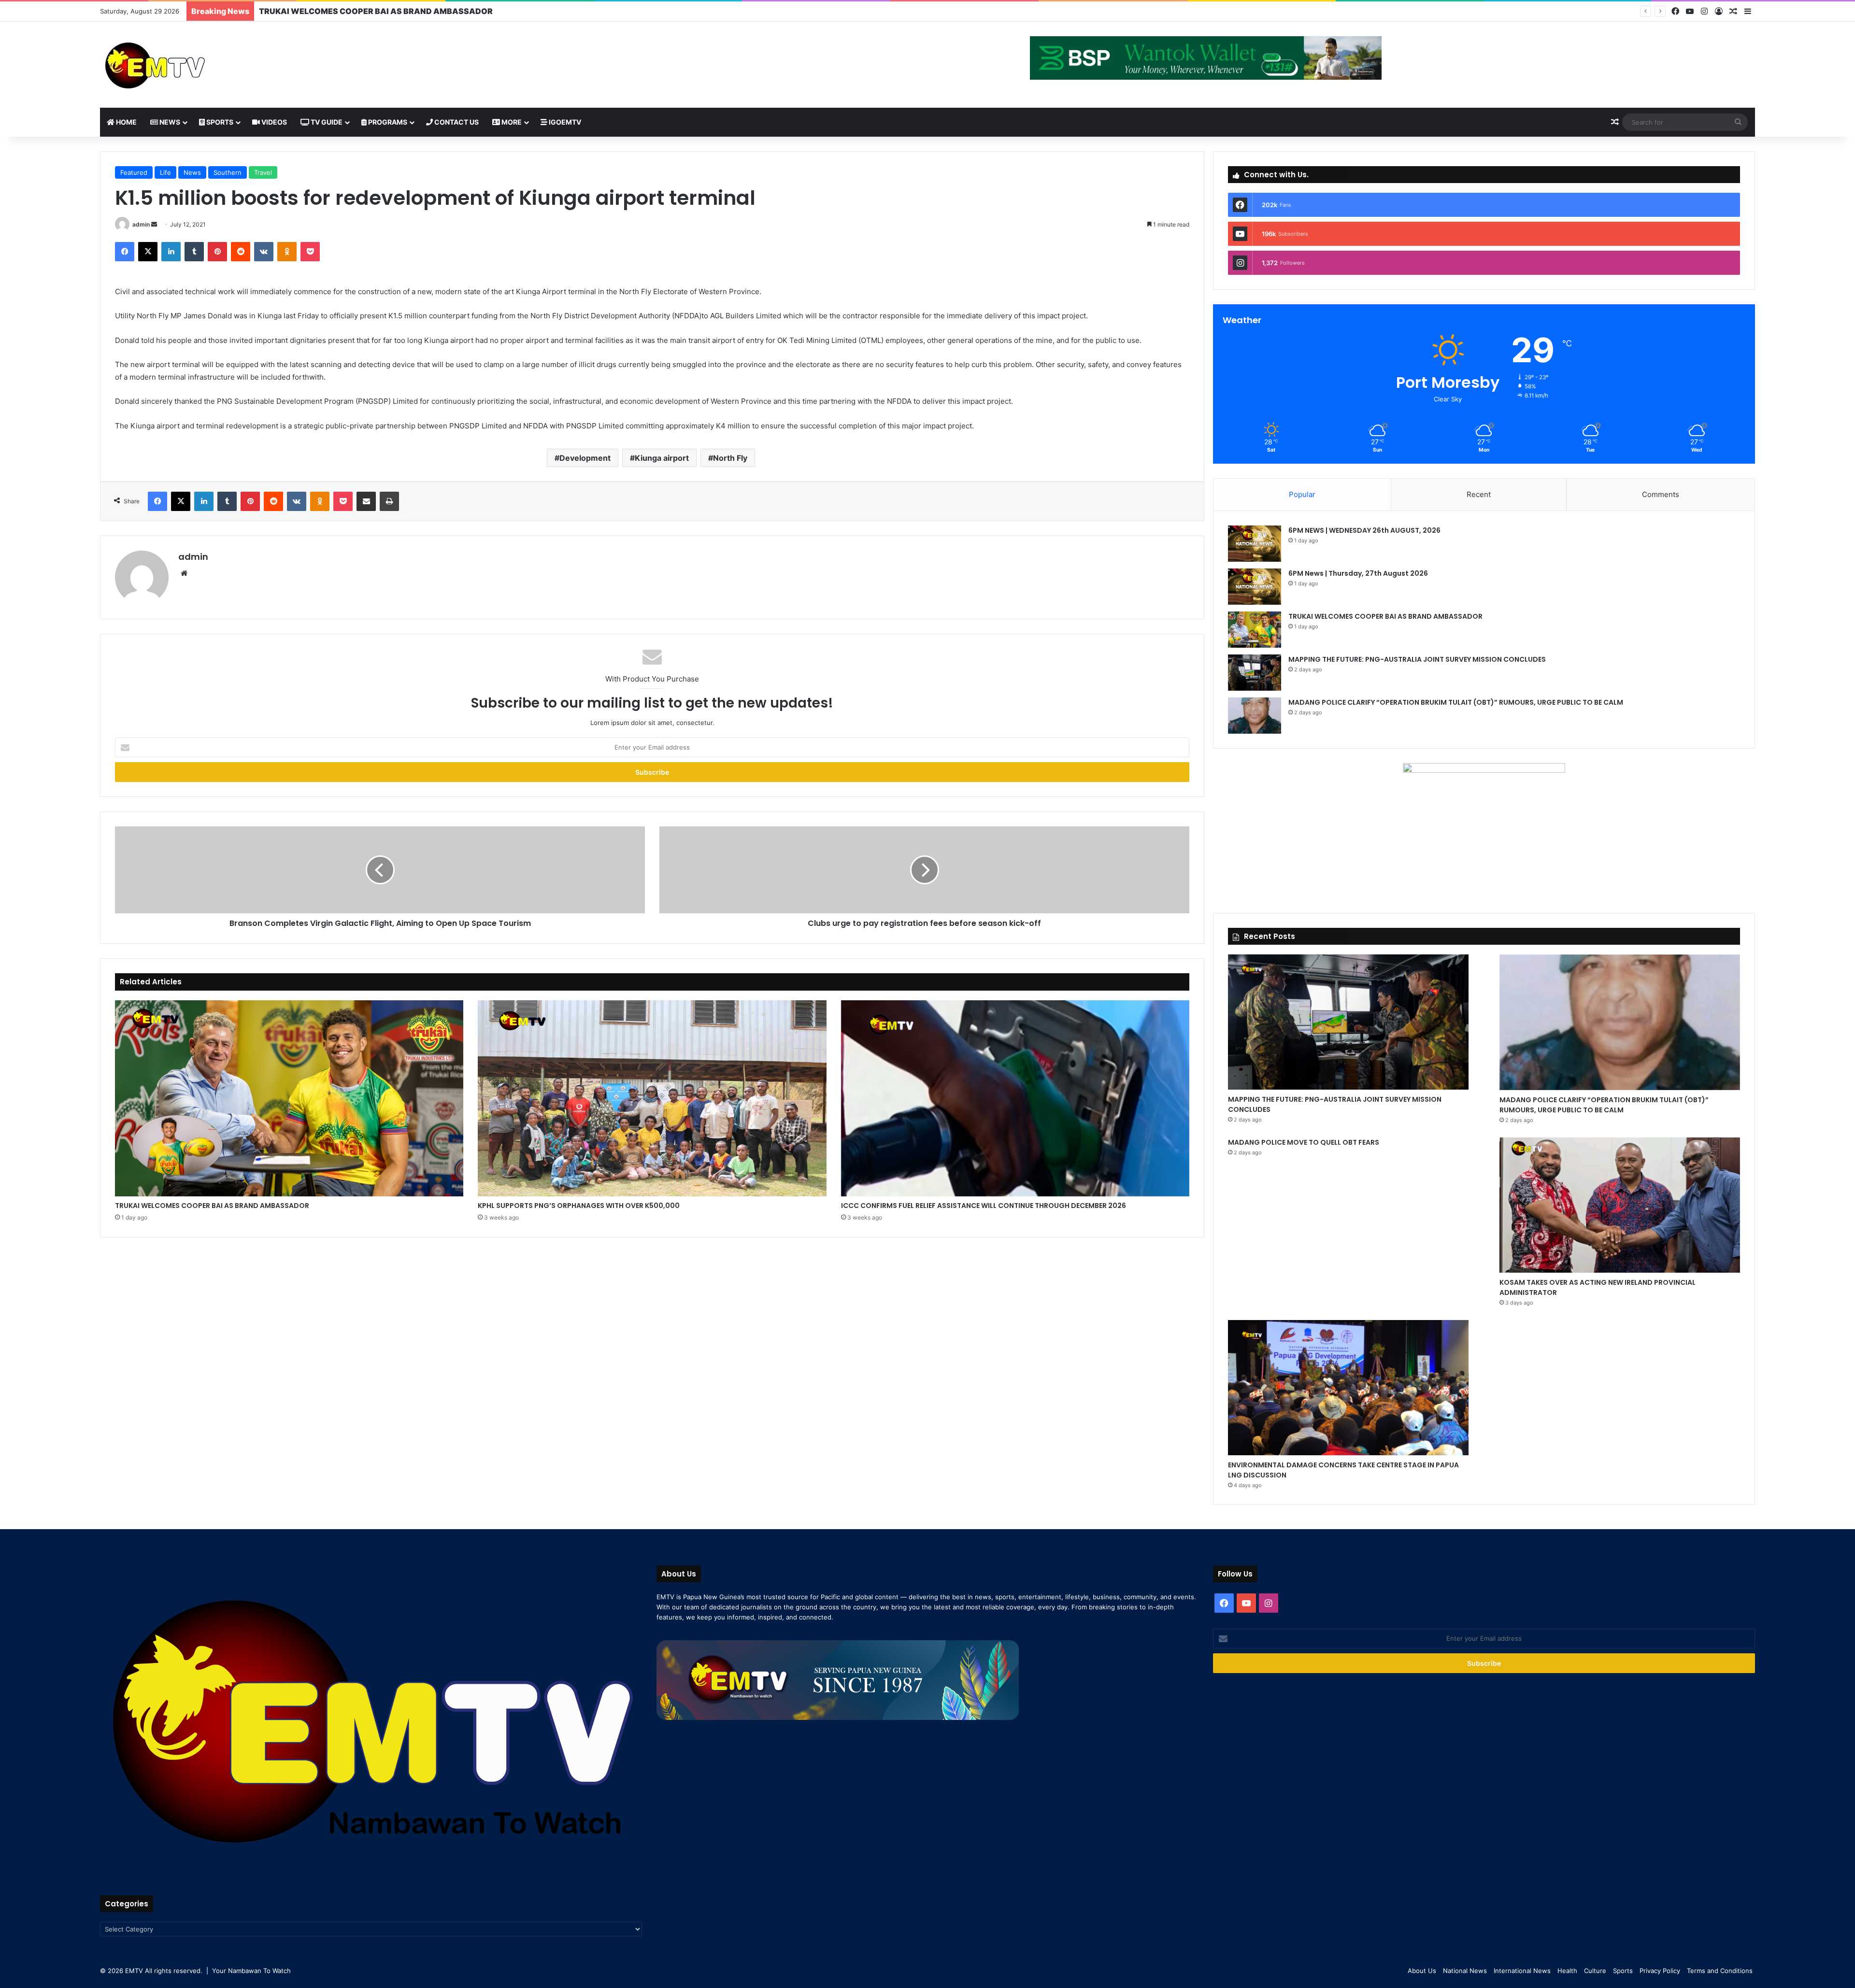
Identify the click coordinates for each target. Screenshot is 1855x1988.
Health (1567, 1971)
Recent (1479, 494)
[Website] (184, 573)
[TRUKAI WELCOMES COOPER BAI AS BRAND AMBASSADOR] (289, 1098)
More (511, 122)
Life (165, 172)
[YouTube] (1690, 11)
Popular (1302, 494)
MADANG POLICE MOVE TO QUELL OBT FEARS (1304, 1142)
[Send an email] (154, 224)
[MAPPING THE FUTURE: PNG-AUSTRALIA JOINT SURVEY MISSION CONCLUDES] (1255, 673)
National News (1465, 1971)
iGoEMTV (564, 122)
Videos (273, 122)
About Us (1422, 1971)
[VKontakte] (264, 252)
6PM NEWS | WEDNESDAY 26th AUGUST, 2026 (1364, 530)
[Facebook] (1675, 11)
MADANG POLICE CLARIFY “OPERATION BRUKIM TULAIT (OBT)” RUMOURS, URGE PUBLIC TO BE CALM (1456, 702)
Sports (219, 122)
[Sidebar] (1748, 12)
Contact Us (456, 122)
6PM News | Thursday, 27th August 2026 (1358, 573)
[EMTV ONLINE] (187, 65)
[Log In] (1719, 12)
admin (141, 224)
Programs (387, 122)
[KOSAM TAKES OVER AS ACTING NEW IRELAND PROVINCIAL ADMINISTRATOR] (1620, 1205)
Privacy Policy (1660, 1971)
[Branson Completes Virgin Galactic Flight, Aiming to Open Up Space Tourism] (380, 870)
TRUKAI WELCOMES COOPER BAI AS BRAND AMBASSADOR (212, 1206)
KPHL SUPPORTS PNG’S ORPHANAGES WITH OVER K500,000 (579, 1206)
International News (1522, 1971)
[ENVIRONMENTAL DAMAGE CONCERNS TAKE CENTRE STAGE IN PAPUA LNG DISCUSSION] (1348, 1388)
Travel (263, 172)
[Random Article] (1733, 12)
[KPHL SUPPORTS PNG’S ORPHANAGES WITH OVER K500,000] (652, 1098)
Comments (1661, 494)
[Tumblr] (194, 252)
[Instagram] (1704, 11)
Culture (1595, 1971)
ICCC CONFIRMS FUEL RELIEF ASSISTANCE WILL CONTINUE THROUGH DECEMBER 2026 (984, 1206)
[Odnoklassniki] (287, 252)
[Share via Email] (366, 501)
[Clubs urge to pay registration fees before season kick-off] (924, 870)
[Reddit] (241, 252)
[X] (148, 252)
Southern (228, 172)
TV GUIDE (326, 122)
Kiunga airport (662, 458)
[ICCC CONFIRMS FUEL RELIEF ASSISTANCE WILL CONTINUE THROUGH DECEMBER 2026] (1015, 1098)
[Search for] (1738, 122)
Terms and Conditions (1720, 1971)
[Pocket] (310, 252)
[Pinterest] (217, 252)
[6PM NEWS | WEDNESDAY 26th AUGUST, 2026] (1255, 544)
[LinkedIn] (171, 252)
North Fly (730, 458)
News (169, 122)
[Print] (389, 501)
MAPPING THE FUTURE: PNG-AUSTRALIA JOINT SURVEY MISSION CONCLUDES (413, 11)
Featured (134, 172)
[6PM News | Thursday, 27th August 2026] (1255, 587)
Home (126, 122)
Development (585, 458)
